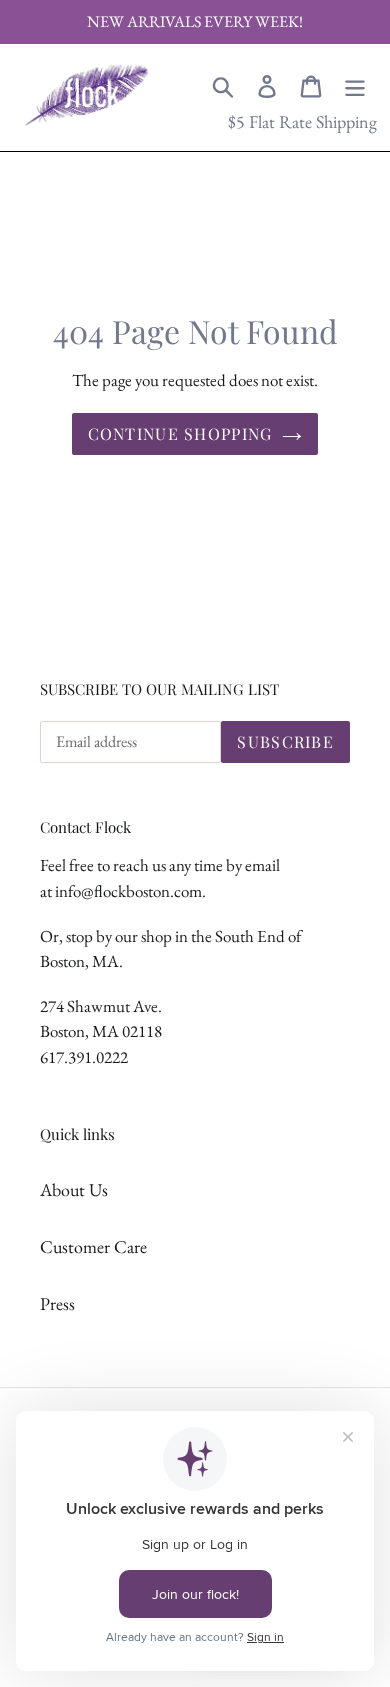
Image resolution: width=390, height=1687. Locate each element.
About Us (74, 1189)
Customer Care (93, 1246)
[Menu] (355, 84)
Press (57, 1303)
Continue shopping (180, 433)
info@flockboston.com (128, 891)
